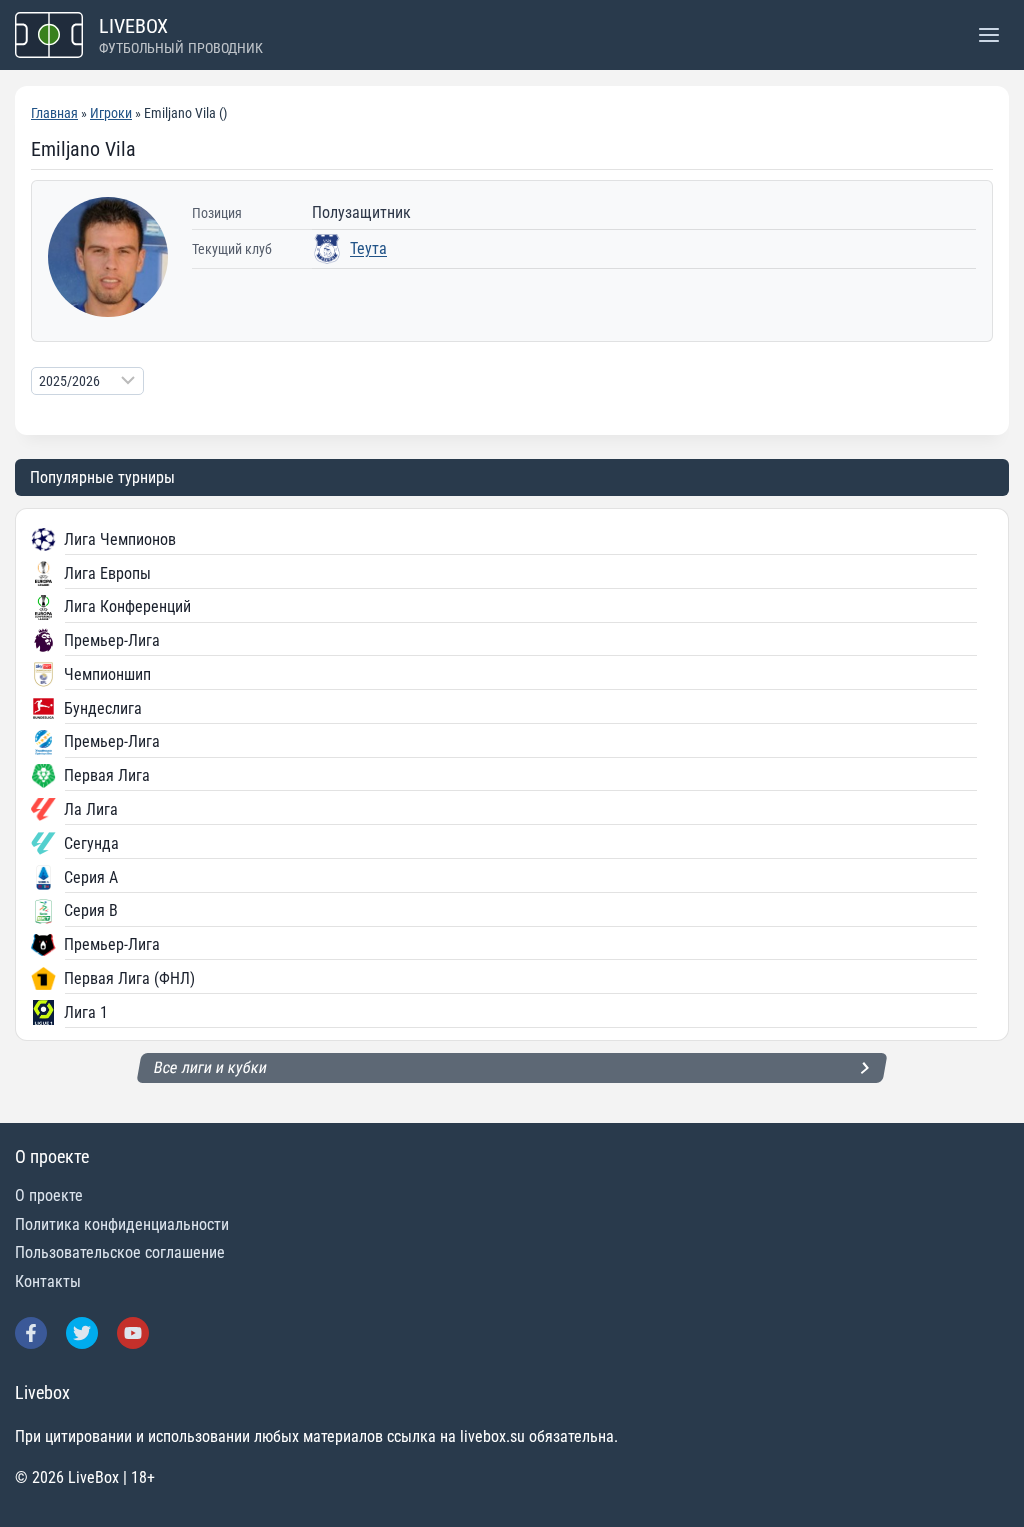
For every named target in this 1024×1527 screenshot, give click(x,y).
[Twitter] (82, 1333)
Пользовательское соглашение (120, 1252)
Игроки (111, 113)
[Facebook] (31, 1333)
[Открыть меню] (988, 34)
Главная (54, 113)
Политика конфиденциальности (122, 1224)
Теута (368, 248)
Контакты (48, 1281)
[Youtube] (133, 1333)
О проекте (49, 1195)
